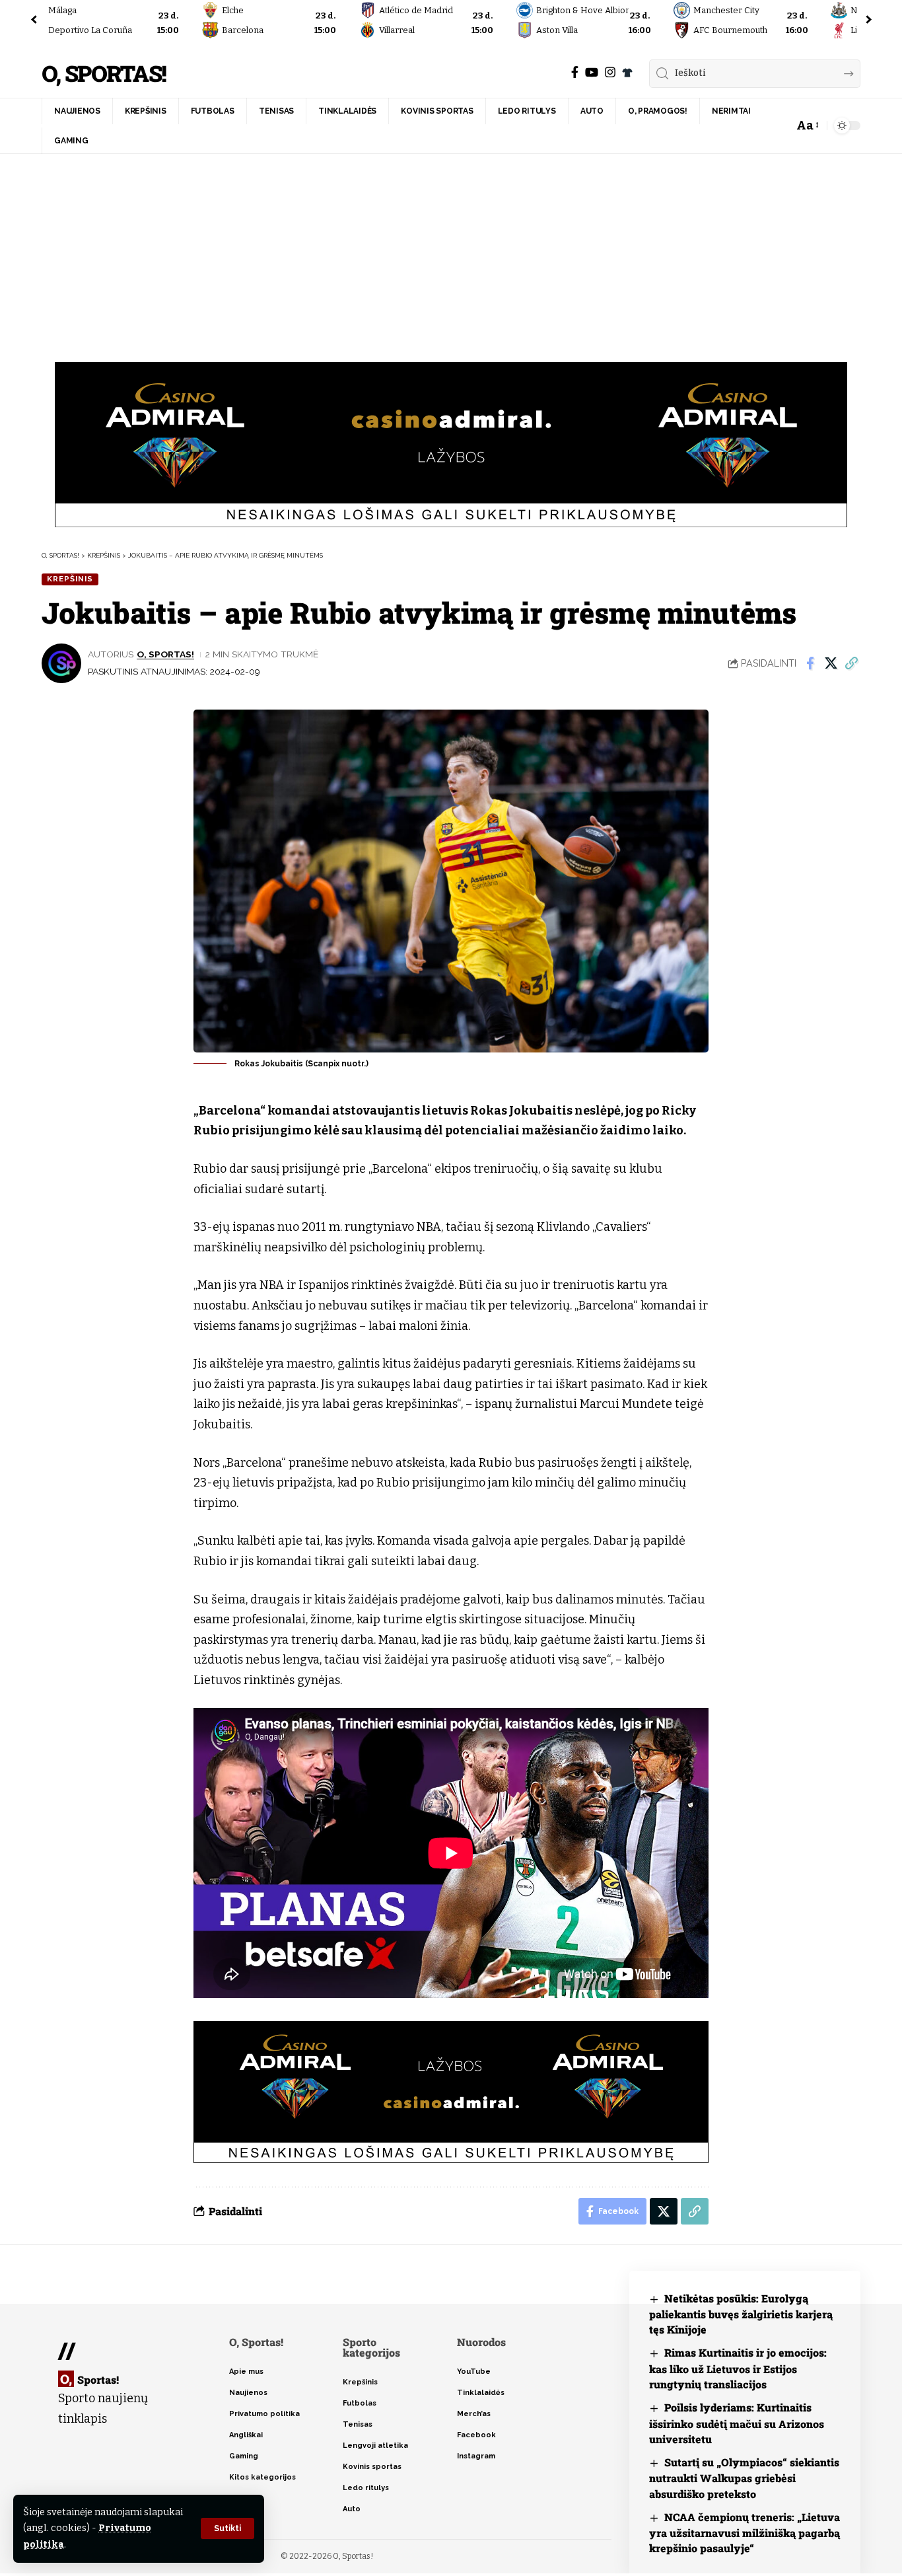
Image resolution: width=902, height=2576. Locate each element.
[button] (227, 2528)
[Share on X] (831, 663)
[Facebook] (575, 72)
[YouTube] (592, 72)
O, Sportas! (104, 74)
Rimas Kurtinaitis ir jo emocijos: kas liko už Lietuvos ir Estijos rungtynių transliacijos (738, 2368)
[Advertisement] (451, 253)
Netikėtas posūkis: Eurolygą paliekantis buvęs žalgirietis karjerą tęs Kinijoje (741, 2314)
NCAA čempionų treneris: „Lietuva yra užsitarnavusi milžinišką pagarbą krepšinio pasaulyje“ (745, 2533)
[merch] (627, 73)
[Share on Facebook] (810, 663)
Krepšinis (70, 579)
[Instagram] (610, 72)
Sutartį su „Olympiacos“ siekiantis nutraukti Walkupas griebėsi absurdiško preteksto (744, 2478)
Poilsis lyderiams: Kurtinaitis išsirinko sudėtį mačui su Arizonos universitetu (737, 2423)
